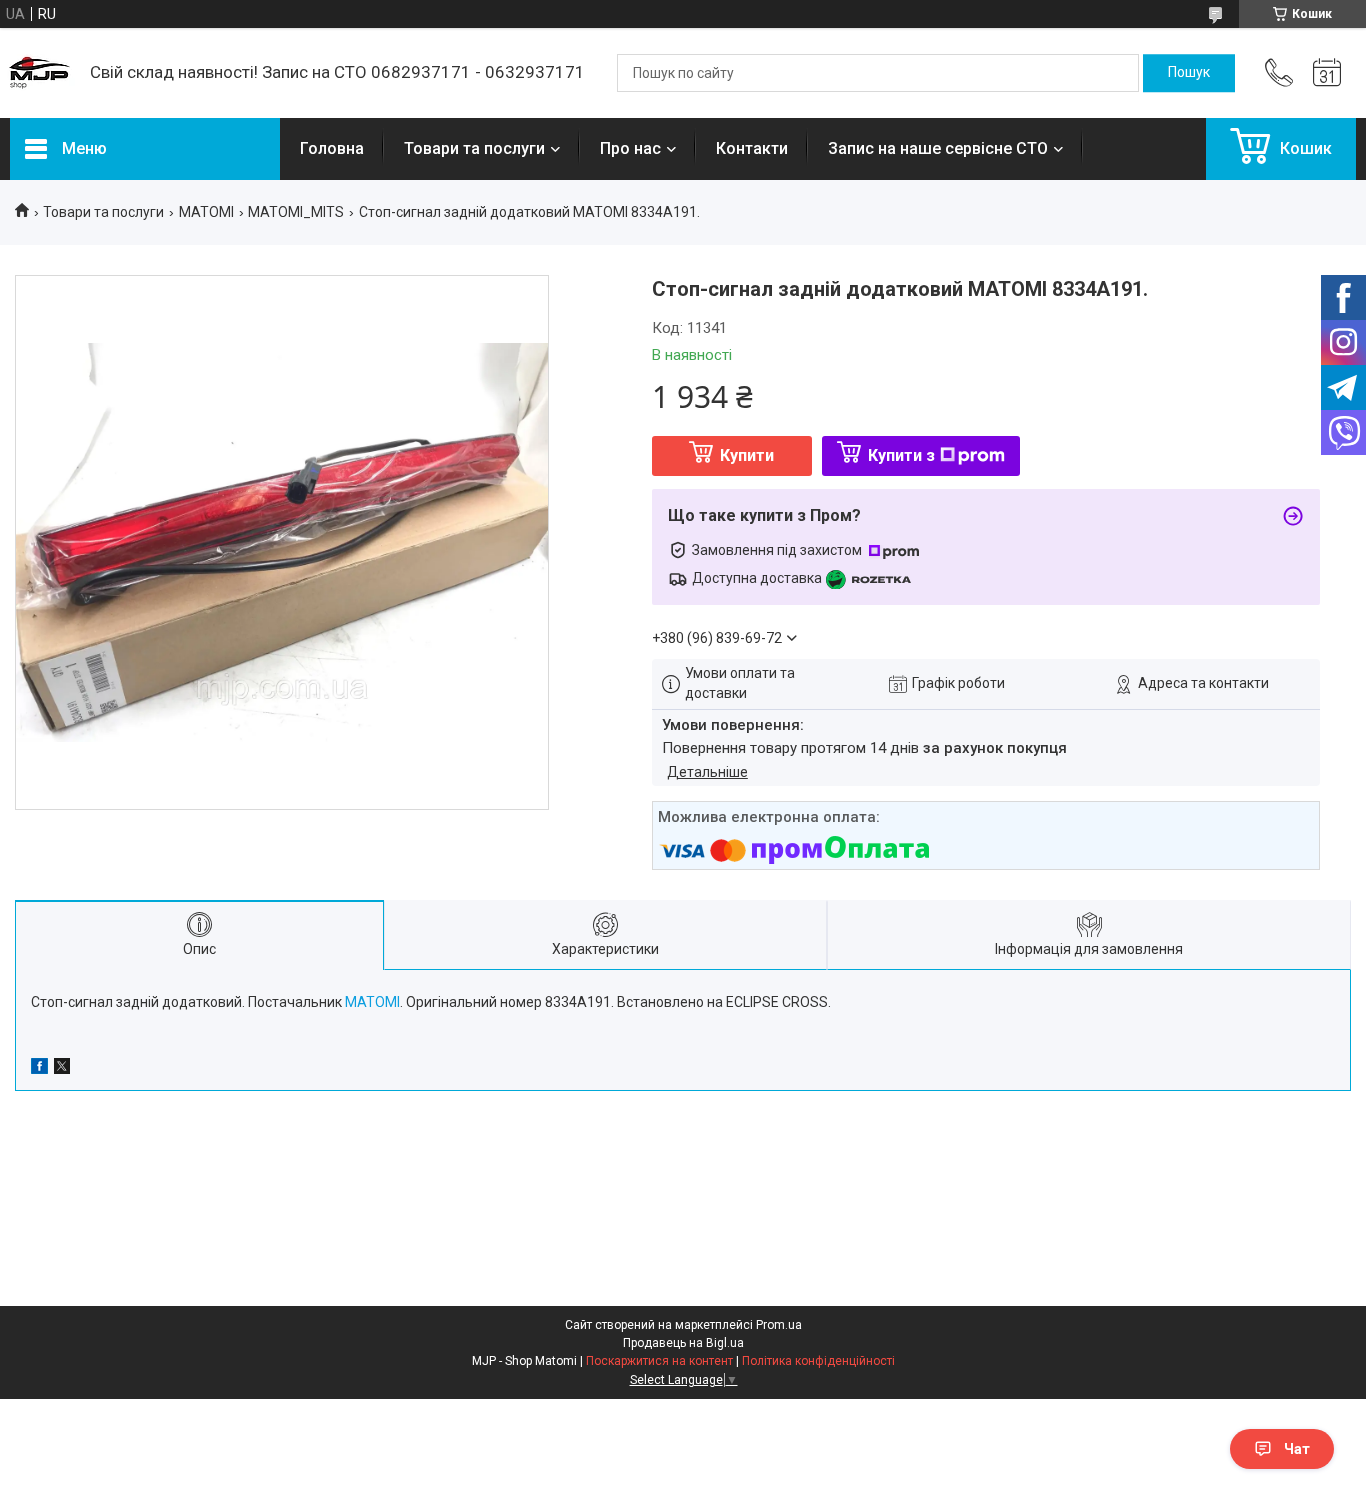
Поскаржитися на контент (659, 1361)
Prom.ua (779, 1325)
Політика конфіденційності (818, 1361)
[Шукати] (1189, 73)
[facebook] (39, 1069)
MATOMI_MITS (296, 212)
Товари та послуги (474, 148)
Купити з (901, 455)
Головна (332, 148)
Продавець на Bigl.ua (683, 1343)
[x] (62, 1069)
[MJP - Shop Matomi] (40, 73)
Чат (1297, 1449)
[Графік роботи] (1327, 73)
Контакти (752, 148)
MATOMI (206, 212)
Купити (747, 455)
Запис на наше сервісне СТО (938, 148)
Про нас (630, 148)
